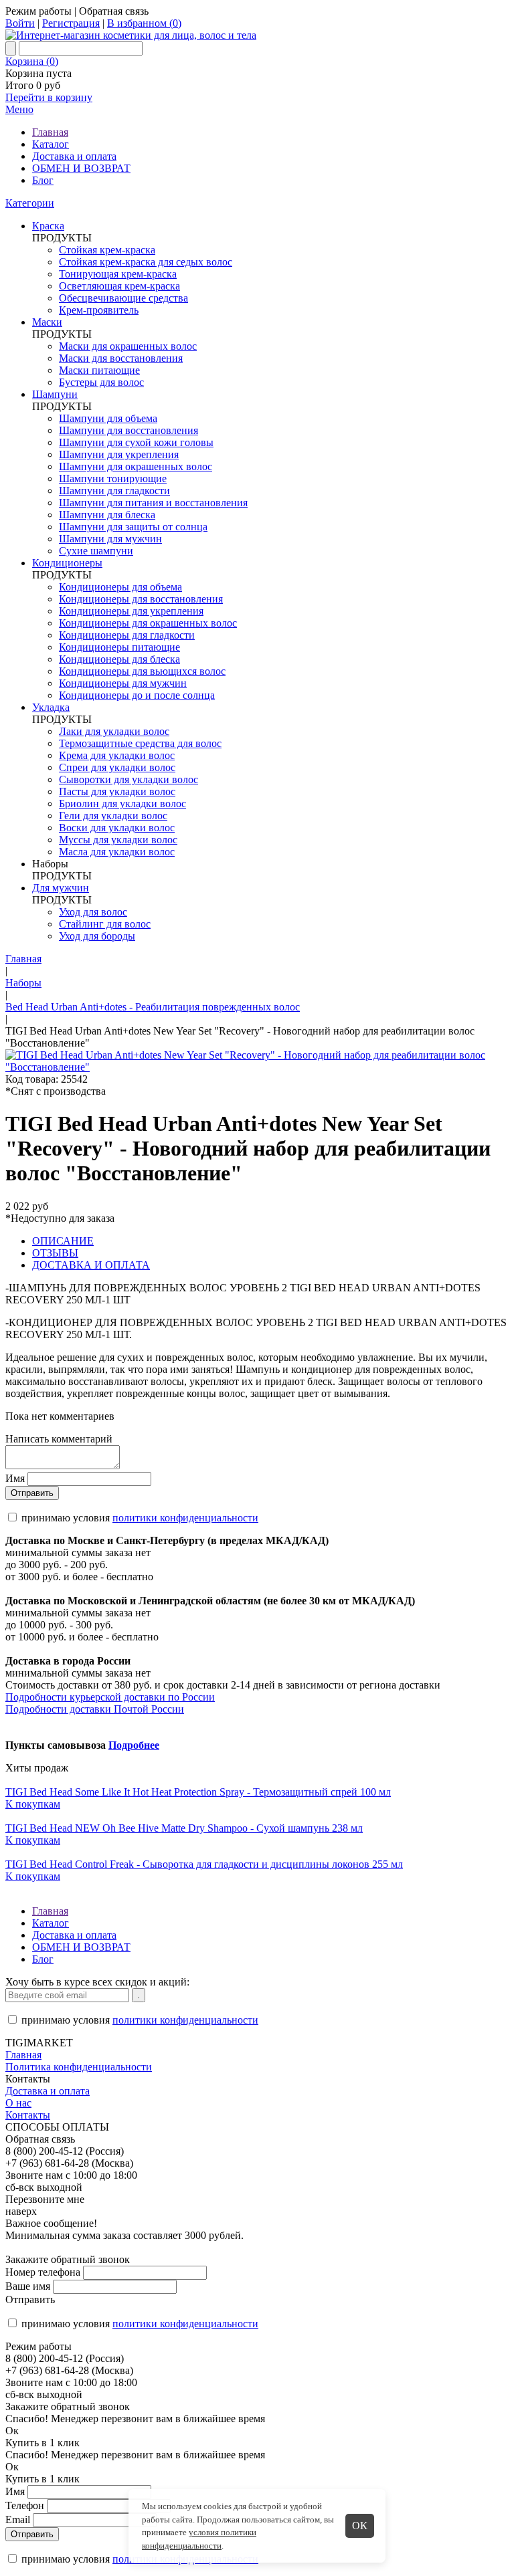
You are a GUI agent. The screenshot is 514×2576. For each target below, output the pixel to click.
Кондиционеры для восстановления (141, 599)
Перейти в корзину (49, 97)
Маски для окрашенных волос (128, 346)
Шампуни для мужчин (110, 539)
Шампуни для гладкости (114, 491)
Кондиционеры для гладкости (127, 635)
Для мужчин (61, 888)
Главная (50, 132)
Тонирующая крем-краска (118, 274)
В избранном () (144, 23)
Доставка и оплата (74, 156)
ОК (360, 2526)
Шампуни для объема (108, 418)
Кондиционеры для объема (120, 587)
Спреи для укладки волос (117, 767)
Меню (19, 109)
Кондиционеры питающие (119, 647)
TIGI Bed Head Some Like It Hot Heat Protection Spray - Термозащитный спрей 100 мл (198, 1792)
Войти (20, 23)
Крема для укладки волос (117, 755)
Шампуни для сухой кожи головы (136, 442)
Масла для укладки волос (117, 852)
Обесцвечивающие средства (123, 298)
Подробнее (134, 1745)
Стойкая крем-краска (107, 250)
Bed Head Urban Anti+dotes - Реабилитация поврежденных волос (153, 1007)
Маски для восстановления (121, 358)
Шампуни (55, 394)
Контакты (28, 2115)
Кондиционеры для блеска (119, 659)
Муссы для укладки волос (118, 840)
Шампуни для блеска (107, 515)
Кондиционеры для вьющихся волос (142, 671)
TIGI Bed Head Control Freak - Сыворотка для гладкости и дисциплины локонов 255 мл (204, 1864)
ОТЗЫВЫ (55, 1253)
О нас (18, 2103)
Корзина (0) (32, 61)
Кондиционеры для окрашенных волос (148, 623)
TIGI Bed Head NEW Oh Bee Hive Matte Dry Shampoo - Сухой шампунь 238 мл (184, 1828)
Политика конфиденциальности (79, 2067)
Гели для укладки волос (113, 816)
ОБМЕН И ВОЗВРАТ (81, 168)
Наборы (23, 983)
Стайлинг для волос (105, 924)
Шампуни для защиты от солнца (133, 527)
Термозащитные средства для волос (140, 743)
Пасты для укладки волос (117, 791)
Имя (15, 1478)
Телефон (25, 2505)
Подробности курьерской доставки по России (110, 1697)
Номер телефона (43, 2272)
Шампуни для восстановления (128, 430)
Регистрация (71, 23)
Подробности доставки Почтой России (95, 1709)
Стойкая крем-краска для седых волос (146, 262)
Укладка (51, 707)
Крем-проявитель (99, 310)
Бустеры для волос (101, 382)
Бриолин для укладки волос (122, 803)
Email (18, 2519)
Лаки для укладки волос (114, 731)
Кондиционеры (67, 563)
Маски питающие (99, 370)
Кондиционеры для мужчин (123, 683)
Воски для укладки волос (117, 828)
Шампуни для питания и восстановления (153, 503)
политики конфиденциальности (185, 1518)
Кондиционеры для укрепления (131, 611)
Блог (43, 180)
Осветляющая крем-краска (119, 286)
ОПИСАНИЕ (63, 1241)
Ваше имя (28, 2286)
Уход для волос (93, 912)
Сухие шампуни (96, 551)
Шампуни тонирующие (113, 478)
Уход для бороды (97, 936)
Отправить (30, 2299)
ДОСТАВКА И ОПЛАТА (91, 1265)
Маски (47, 322)
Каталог (51, 144)
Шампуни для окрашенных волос (136, 466)
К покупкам (33, 1804)
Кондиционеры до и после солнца (137, 695)
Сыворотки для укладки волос (128, 779)
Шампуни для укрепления (119, 454)
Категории (30, 203)
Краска (48, 226)
